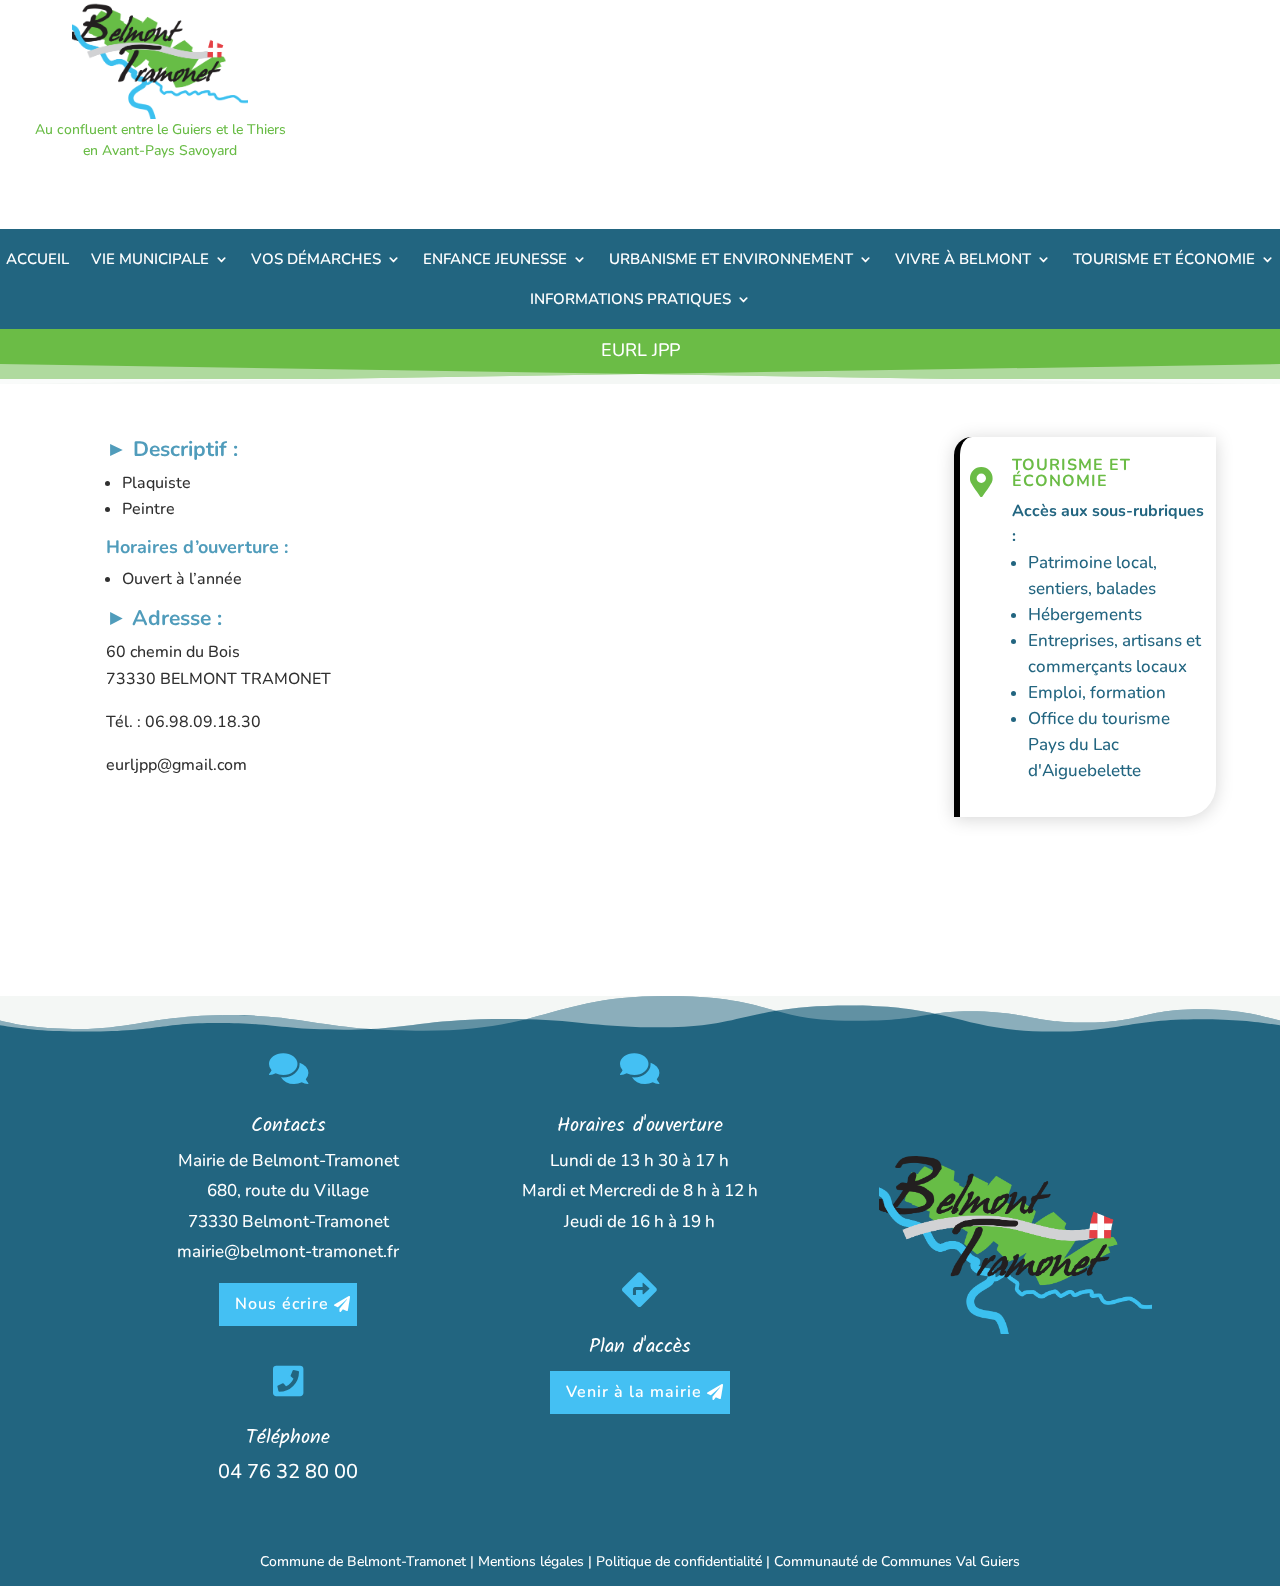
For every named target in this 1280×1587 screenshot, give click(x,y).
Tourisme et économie (1164, 259)
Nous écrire (282, 1304)
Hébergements (1085, 614)
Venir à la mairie (634, 1392)
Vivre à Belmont (963, 259)
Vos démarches (316, 259)
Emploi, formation (1097, 692)
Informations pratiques (630, 299)
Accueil (37, 259)
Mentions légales (531, 1561)
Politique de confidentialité (679, 1561)
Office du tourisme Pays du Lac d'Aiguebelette (1099, 744)
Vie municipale (150, 259)
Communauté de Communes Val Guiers (897, 1561)
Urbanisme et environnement (731, 259)
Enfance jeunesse (495, 259)
